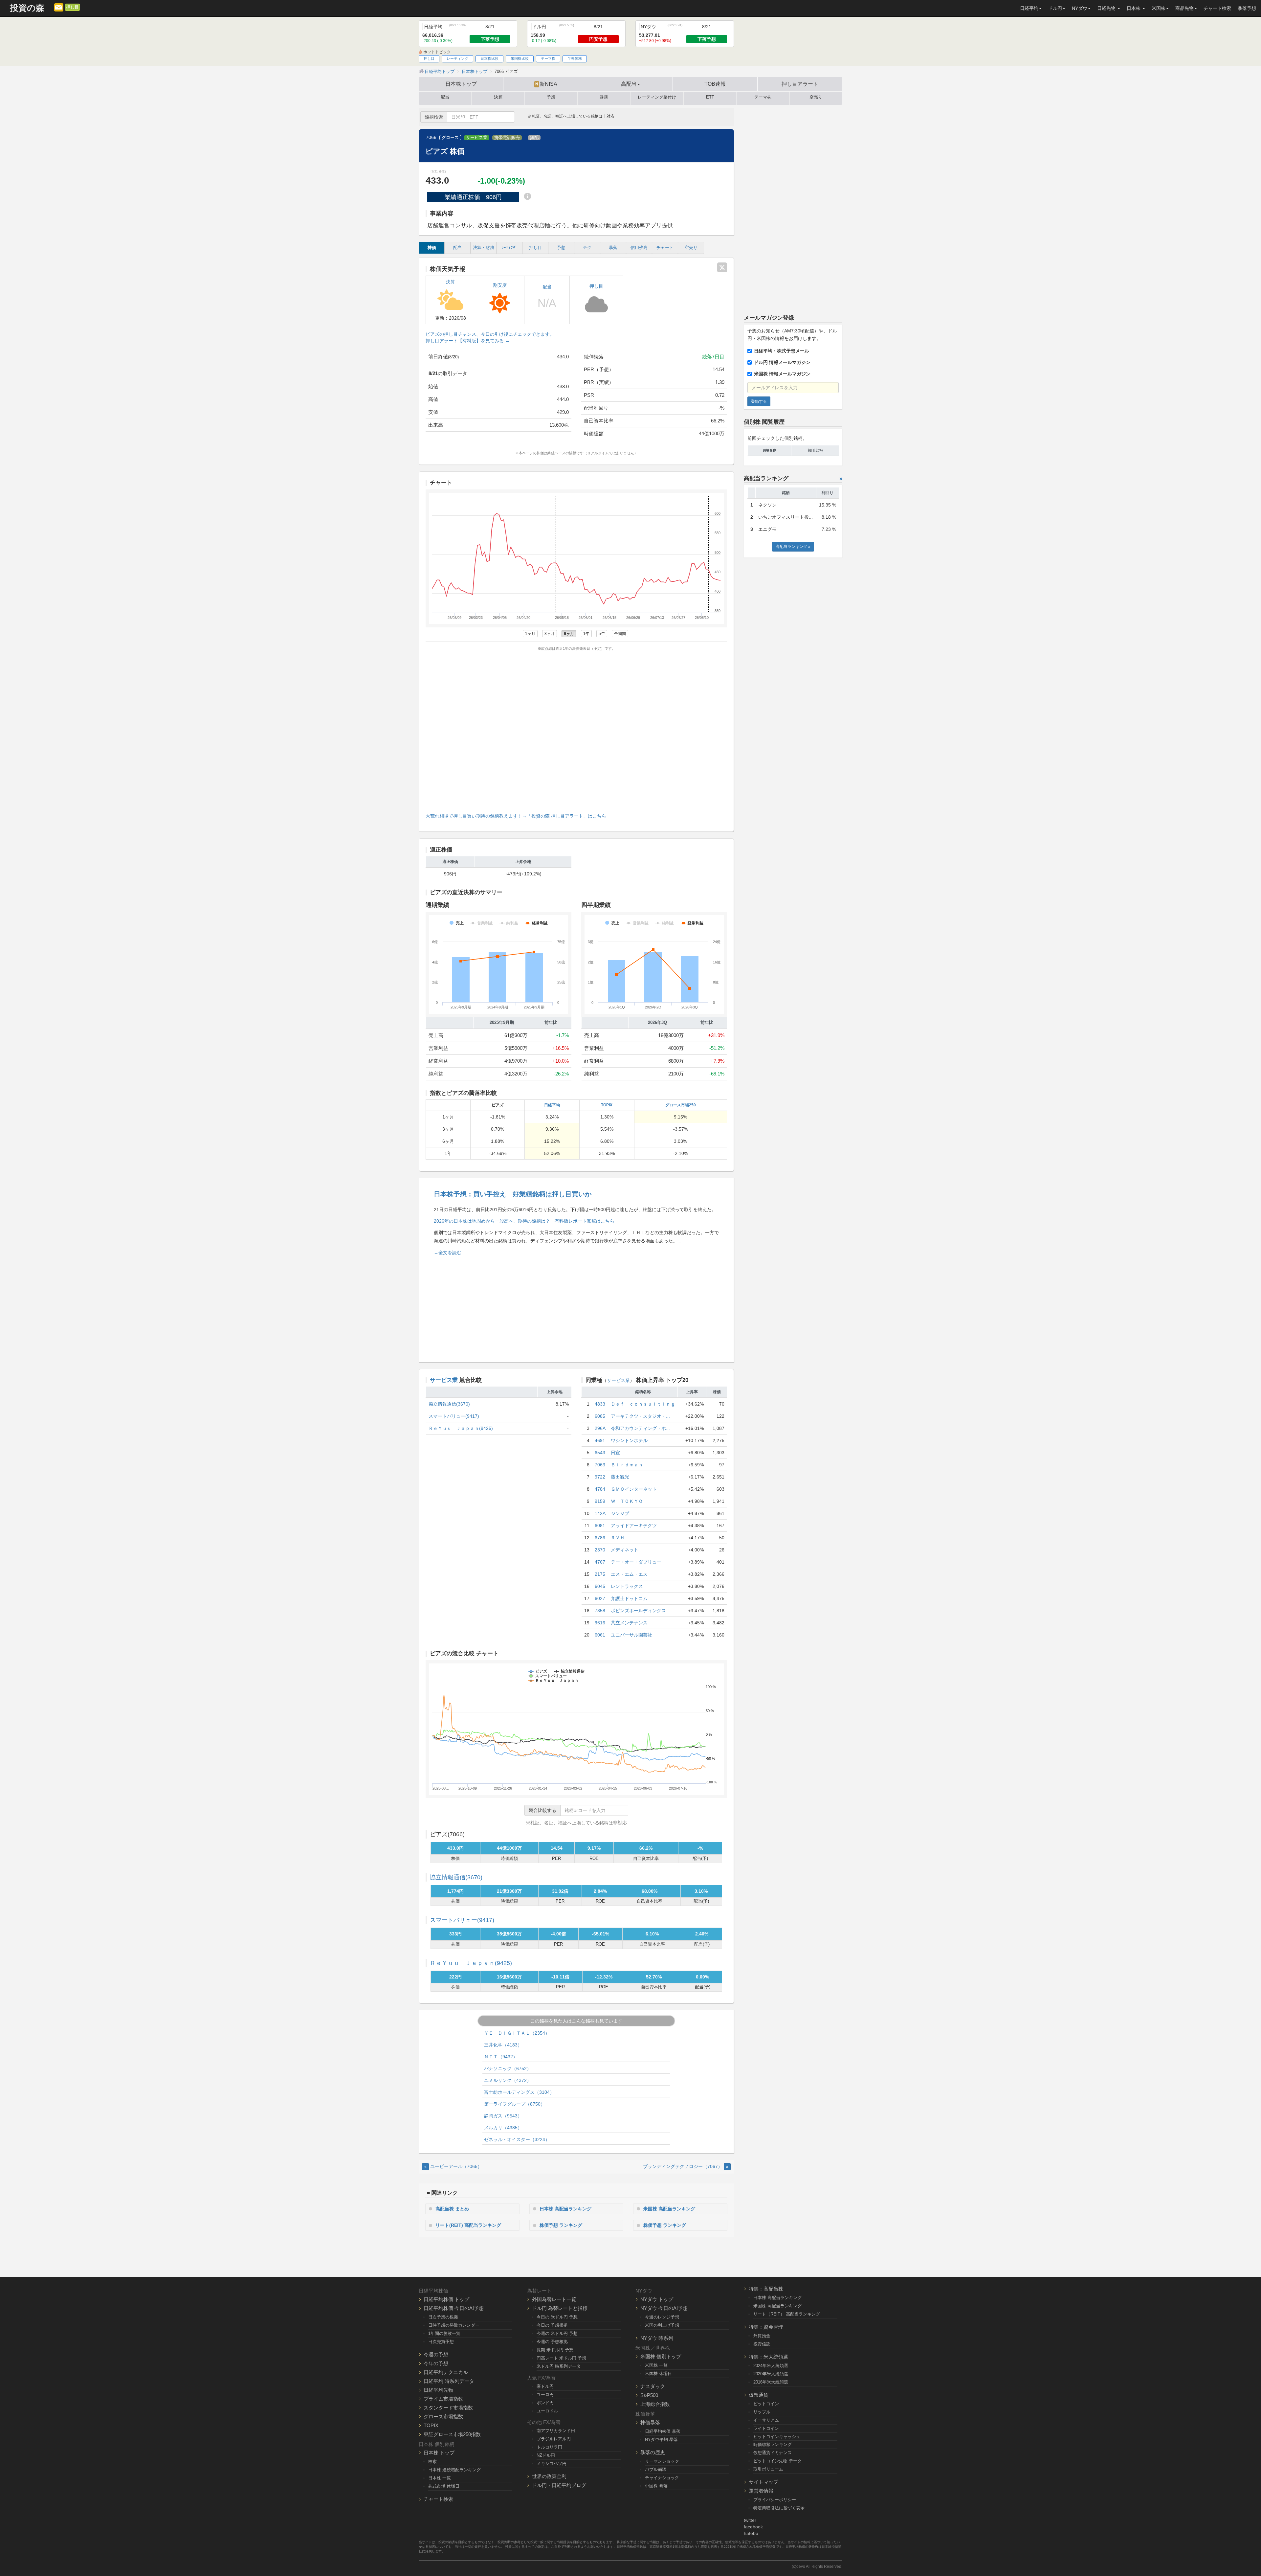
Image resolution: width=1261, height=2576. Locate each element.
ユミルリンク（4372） (508, 2080)
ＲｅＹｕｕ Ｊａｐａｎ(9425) (461, 1428)
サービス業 (477, 138)
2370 (600, 1550)
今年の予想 (436, 2363)
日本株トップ (461, 84)
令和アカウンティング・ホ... (640, 1428)
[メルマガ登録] (59, 7)
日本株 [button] (1134, 8)
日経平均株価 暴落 (663, 2431)
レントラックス (627, 1586)
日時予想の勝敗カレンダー (454, 2325)
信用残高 (639, 248)
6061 (600, 1635)
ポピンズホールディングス (638, 1611)
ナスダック (653, 2386)
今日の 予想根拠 (552, 2325)
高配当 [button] (629, 84)
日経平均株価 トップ (446, 2299)
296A (600, 1428)
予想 (551, 97)
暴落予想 (1247, 8)
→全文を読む (448, 1253)
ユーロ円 (545, 2395)
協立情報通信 (456, 1877)
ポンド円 (545, 2403)
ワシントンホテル (629, 1440)
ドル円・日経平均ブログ (559, 2485)
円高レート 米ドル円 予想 (561, 2358)
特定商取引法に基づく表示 (779, 2508)
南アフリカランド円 (556, 2431)
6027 (600, 1598)
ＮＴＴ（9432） (501, 2057)
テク (587, 248)
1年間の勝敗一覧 (444, 2333)
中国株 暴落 (656, 2486)
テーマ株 (548, 58)
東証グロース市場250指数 (452, 2434)
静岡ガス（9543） (503, 2116)
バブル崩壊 (656, 2469)
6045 (600, 1586)
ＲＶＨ (618, 1538)
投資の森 (27, 8)
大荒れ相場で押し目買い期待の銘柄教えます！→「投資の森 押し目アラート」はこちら (516, 816)
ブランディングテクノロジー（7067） (686, 2166)
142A (600, 1513)
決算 (498, 97)
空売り (816, 97)
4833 (600, 1404)
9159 (600, 1501)
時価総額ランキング (773, 2444)
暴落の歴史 (653, 2452)
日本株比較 (489, 58)
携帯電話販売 (507, 138)
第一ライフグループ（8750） (515, 2104)
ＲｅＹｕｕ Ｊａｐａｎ (471, 1963)
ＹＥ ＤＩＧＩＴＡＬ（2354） (517, 2033)
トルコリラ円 (549, 2447)
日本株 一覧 (440, 2478)
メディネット (625, 1550)
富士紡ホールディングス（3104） (519, 2092)
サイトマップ (763, 2482)
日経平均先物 (438, 2390)
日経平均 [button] (1029, 8)
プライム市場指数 (443, 2399)
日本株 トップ (439, 2453)
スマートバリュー (462, 1920)
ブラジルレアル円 (554, 2439)
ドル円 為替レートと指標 (560, 2308)
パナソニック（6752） (508, 2068)
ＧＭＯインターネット (634, 1489)
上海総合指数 (655, 2404)
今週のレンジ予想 (662, 2317)
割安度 (500, 285)
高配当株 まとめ (452, 2209)
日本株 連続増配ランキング (454, 2470)
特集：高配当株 (766, 2289)
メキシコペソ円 (552, 2463)
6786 (600, 1538)
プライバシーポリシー (775, 2500)
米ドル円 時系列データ (559, 2366)
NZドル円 (546, 2455)
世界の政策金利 (549, 2476)
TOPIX (607, 1105)
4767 (600, 1562)
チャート (665, 248)
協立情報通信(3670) (449, 1404)
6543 (600, 1453)
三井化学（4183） (503, 2045)
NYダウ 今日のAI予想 (664, 2308)
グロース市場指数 (443, 2417)
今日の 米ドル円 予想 (557, 2317)
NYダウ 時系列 (657, 2338)
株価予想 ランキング (561, 2225)
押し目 (72, 7)
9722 (600, 1477)
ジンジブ (620, 1513)
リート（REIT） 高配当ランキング (787, 2314)
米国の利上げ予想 (662, 2325)
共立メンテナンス (629, 1623)
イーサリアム (766, 2420)
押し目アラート (800, 84)
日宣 (615, 1453)
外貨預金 (762, 2336)
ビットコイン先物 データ (777, 2461)
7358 (600, 1611)
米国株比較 (520, 58)
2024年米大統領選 (771, 2366)
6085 (600, 1416)
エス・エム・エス (629, 1574)
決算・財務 (484, 248)
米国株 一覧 (656, 2365)
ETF (710, 97)
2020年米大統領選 (771, 2374)
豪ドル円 (545, 2386)
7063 (600, 1465)
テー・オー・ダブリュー (636, 1562)
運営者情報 (761, 2491)
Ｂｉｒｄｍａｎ (627, 1465)
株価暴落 (650, 2422)
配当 (445, 97)
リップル (762, 2412)
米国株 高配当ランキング (669, 2209)
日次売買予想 (441, 2342)
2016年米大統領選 (771, 2382)
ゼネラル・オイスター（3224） (517, 2139)
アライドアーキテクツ (634, 1525)
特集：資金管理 (766, 2327)
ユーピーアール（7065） (453, 2166)
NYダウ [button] (1080, 8)
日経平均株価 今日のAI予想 (454, 2308)
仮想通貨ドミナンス (773, 2453)
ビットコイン (766, 2404)
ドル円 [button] (1055, 8)
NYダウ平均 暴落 (661, 2440)
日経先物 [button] (1107, 8)
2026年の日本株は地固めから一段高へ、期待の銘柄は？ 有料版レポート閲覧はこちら (524, 1221)
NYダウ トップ (657, 2299)
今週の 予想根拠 (552, 2342)
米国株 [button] (1159, 8)
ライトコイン (766, 2428)
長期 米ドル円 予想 (555, 2350)
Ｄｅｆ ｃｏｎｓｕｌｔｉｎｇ (643, 1404)
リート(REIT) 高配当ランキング (468, 2225)
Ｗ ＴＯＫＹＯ (627, 1501)
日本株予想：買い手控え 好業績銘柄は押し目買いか (513, 1194)
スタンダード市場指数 (448, 2408)
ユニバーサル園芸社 (631, 1635)
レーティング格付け (657, 97)
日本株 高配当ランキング (565, 2209)
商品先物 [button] (1184, 8)
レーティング (457, 58)
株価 (432, 248)
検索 (432, 2462)
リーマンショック (662, 2461)
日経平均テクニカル (446, 2372)
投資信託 (762, 2344)
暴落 (604, 97)
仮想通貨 (759, 2395)
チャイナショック (662, 2478)
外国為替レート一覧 (554, 2299)
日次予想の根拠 (443, 2317)
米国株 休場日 (658, 2373)
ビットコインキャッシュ (777, 2437)
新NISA (546, 84)
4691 (600, 1440)
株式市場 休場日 (444, 2486)
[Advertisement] (576, 730)
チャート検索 (1217, 8)
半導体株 (575, 58)
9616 (600, 1623)
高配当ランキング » (793, 547)
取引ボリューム (768, 2469)
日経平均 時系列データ (449, 2381)
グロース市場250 (681, 1105)
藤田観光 (620, 1477)
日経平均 (552, 1105)
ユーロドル (547, 2411)
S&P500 (649, 2395)
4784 (600, 1489)
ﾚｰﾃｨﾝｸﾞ (509, 248)
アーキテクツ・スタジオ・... (640, 1416)
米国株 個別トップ (661, 2356)
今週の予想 (436, 2354)
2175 (600, 1574)
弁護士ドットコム (629, 1598)
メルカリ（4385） (503, 2128)
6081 (600, 1525)
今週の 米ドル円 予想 (557, 2333)
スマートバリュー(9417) (454, 1416)
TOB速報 (715, 84)
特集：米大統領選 (768, 2357)
